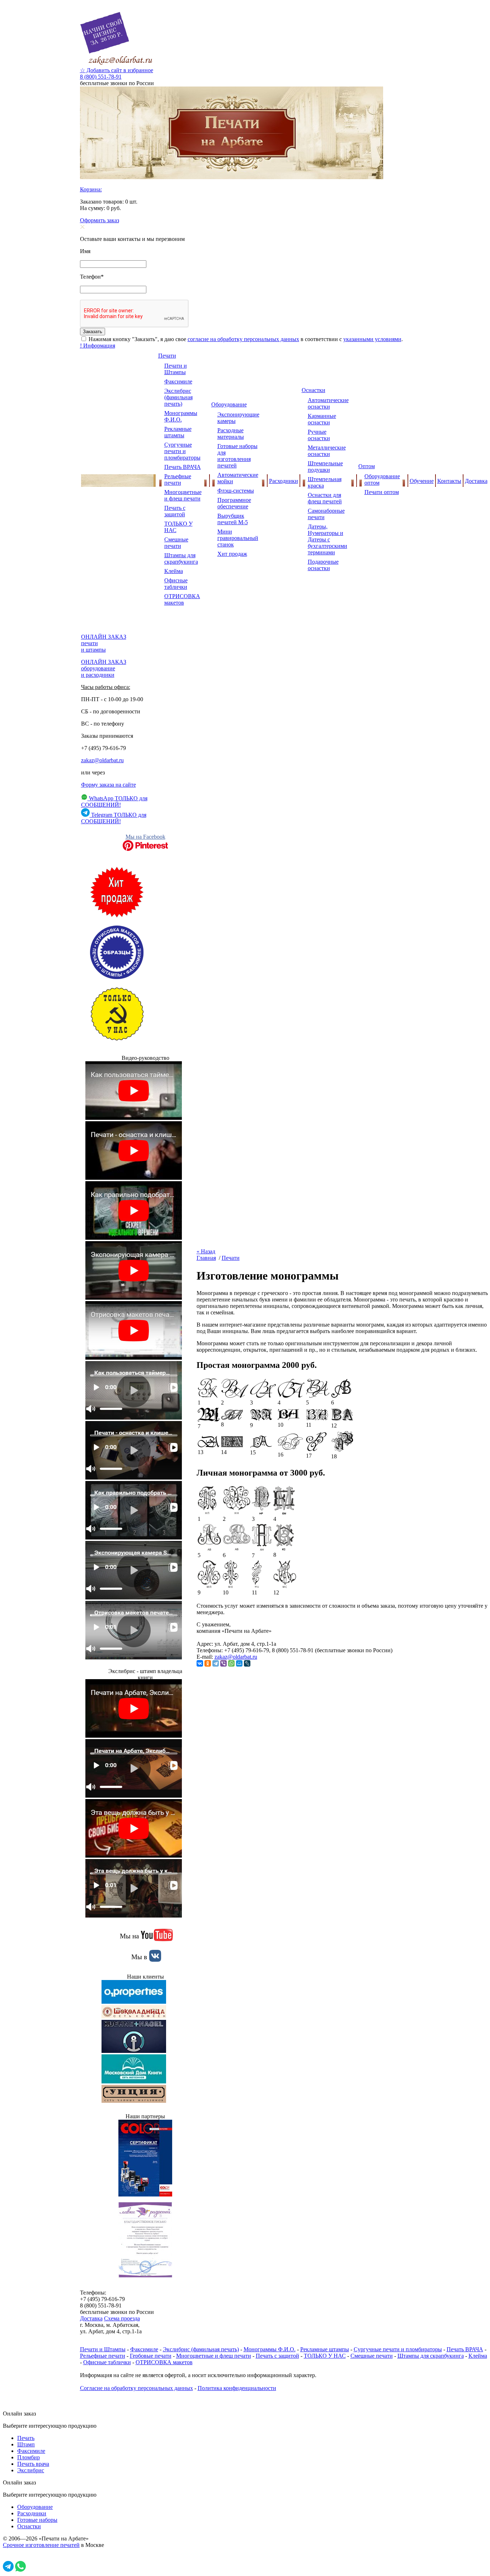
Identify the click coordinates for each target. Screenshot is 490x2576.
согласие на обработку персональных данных (243, 339)
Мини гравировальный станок (238, 538)
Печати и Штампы (176, 369)
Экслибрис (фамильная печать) (178, 397)
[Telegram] (216, 1663)
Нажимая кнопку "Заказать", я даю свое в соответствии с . (245, 339)
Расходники (284, 481)
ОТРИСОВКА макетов (182, 599)
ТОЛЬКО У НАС (325, 2356)
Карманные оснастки (322, 419)
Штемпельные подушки (325, 467)
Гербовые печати (151, 2356)
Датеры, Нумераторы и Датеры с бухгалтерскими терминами (328, 539)
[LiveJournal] (247, 1663)
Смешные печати (176, 543)
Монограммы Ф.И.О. (181, 416)
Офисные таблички (176, 584)
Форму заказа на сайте (109, 785)
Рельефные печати (178, 479)
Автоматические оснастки (328, 403)
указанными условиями (372, 339)
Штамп (26, 2444)
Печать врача (33, 2464)
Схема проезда (122, 2318)
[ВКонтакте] (200, 1663)
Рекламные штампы (178, 432)
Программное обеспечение (234, 503)
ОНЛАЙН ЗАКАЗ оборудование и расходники (104, 668)
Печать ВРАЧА (183, 467)
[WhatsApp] (231, 1663)
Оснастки (314, 390)
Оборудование (229, 404)
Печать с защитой (175, 511)
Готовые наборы (37, 2520)
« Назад (206, 1251)
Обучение (422, 481)
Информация (98, 346)
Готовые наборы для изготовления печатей (237, 456)
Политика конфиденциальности (237, 2388)
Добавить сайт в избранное (117, 70)
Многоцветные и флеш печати (183, 495)
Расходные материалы (231, 434)
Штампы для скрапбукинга (181, 558)
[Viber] (223, 1663)
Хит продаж (232, 554)
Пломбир (29, 2457)
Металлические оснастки (327, 451)
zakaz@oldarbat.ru (102, 760)
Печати (167, 356)
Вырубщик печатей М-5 (233, 519)
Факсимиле (178, 381)
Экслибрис (31, 2470)
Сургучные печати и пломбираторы (182, 451)
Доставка (476, 481)
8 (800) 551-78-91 (101, 77)
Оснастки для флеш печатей (325, 498)
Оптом (367, 466)
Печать (26, 2438)
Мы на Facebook (145, 837)
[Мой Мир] (239, 1663)
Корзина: (91, 189)
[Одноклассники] (208, 1663)
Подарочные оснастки (323, 565)
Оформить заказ (100, 220)
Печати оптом (382, 492)
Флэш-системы (236, 491)
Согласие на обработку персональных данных (136, 2388)
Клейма (174, 571)
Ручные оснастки (319, 435)
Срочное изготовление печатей (41, 2545)
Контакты (449, 481)
